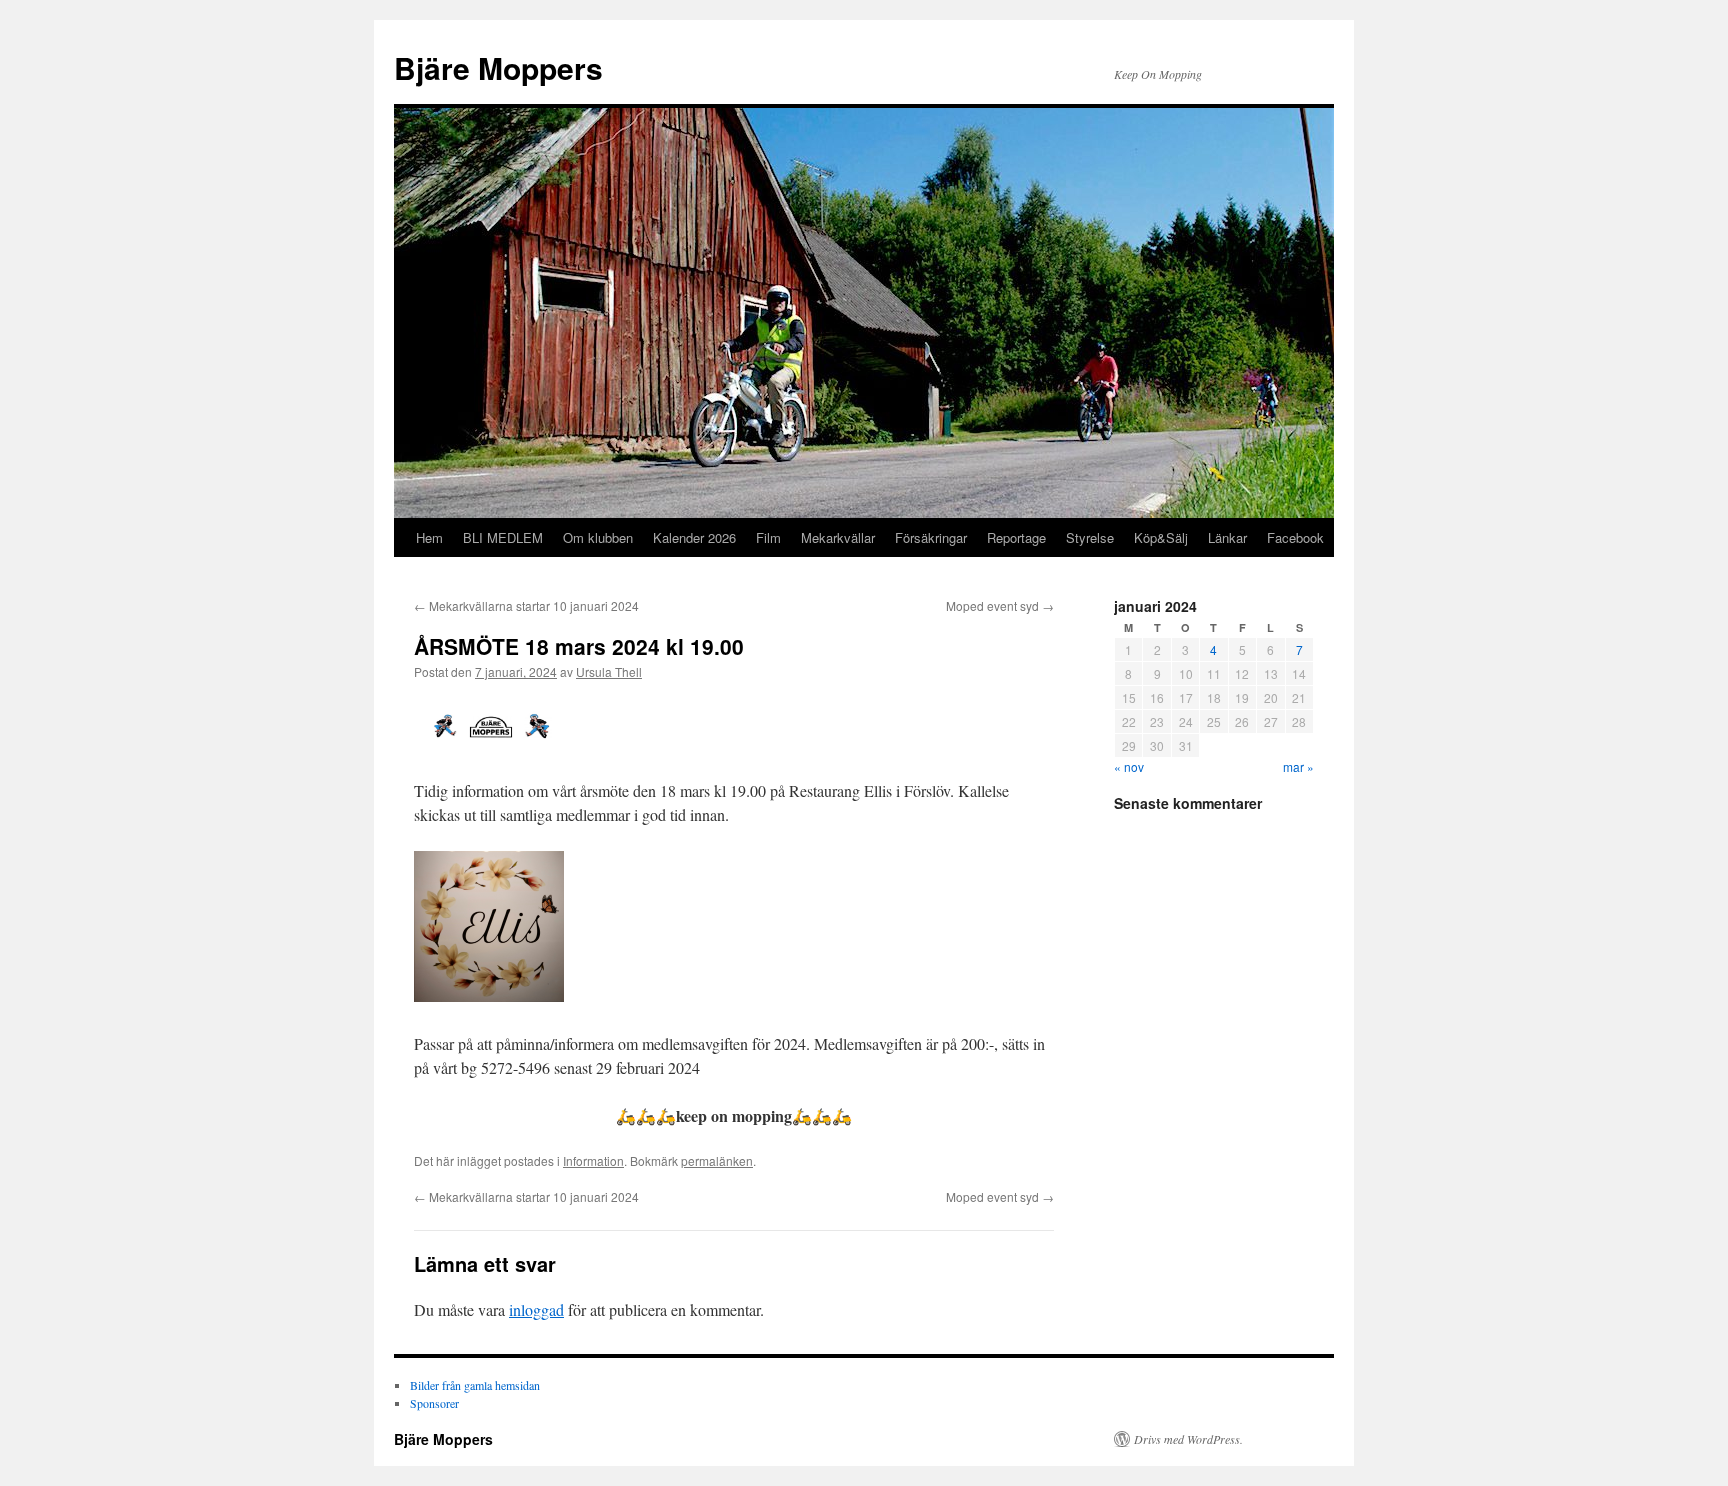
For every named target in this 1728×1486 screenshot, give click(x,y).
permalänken (717, 1160)
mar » (1298, 766)
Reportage (1016, 537)
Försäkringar (931, 537)
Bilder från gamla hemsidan (475, 1385)
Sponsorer (434, 1403)
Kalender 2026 (694, 537)
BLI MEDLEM (503, 537)
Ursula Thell (609, 671)
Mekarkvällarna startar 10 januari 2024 (526, 605)
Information (593, 1160)
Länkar (1227, 537)
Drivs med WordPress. (1188, 1439)
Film (768, 537)
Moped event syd (1000, 605)
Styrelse (1090, 537)
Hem (429, 537)
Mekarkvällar (838, 537)
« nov (1129, 766)
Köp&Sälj (1161, 537)
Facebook (1295, 537)
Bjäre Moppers (498, 67)
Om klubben (598, 537)
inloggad (536, 1309)
